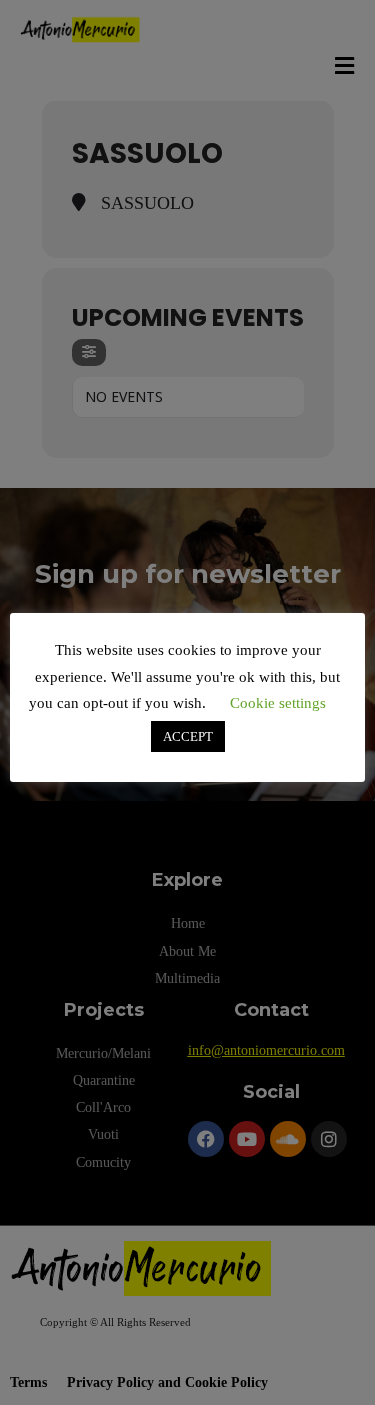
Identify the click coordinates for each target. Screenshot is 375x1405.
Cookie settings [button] (278, 703)
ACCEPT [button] (188, 736)
